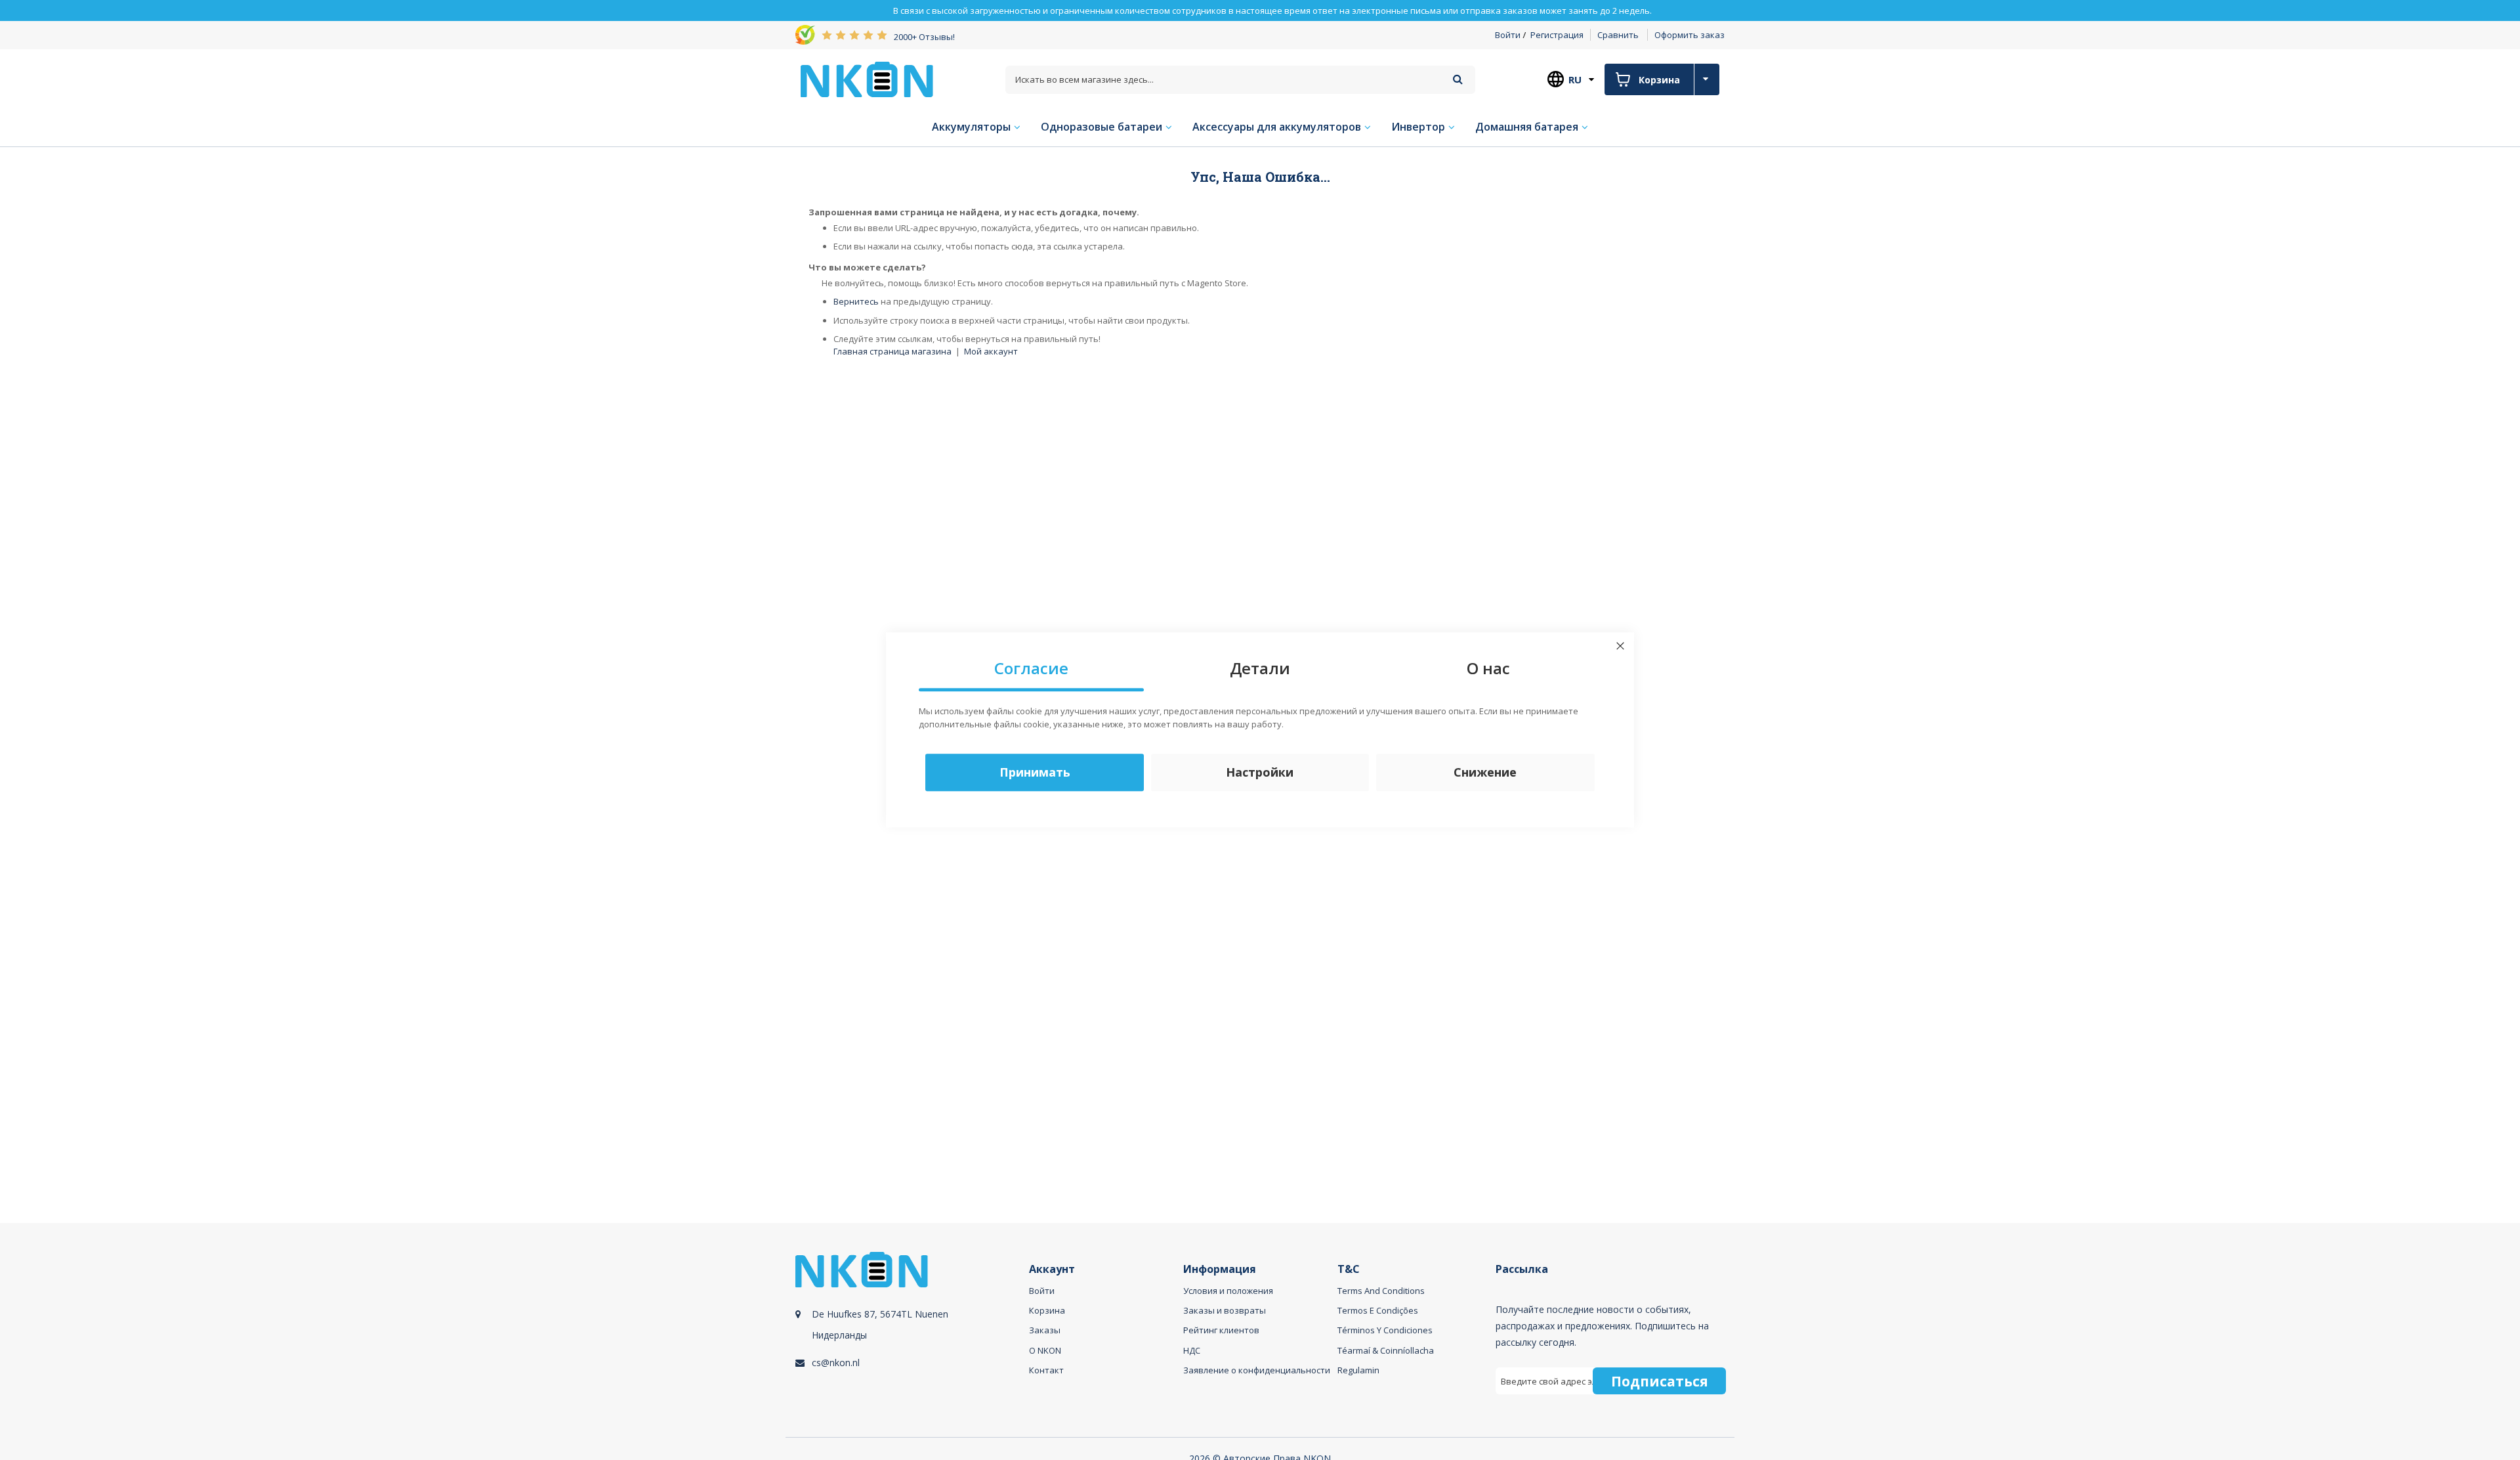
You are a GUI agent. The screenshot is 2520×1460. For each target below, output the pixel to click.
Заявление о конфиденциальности (1257, 1370)
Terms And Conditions (1381, 1291)
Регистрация (1557, 35)
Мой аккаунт (991, 351)
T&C (1349, 1269)
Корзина (1047, 1310)
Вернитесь (856, 301)
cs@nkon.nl (836, 1363)
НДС (1192, 1350)
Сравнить (1618, 35)
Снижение (1485, 773)
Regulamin (1358, 1370)
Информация (1220, 1269)
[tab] (910, 1338)
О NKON (1045, 1350)
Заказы (1045, 1330)
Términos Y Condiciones (1385, 1330)
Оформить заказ (1690, 35)
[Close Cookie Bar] (1620, 646)
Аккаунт (1052, 1269)
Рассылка (1522, 1269)
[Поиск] (1458, 79)
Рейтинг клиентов (1221, 1330)
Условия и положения (1228, 1291)
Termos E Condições (1378, 1310)
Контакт (1046, 1370)
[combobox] (1240, 80)
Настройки (1260, 773)
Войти (1508, 35)
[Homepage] (867, 79)
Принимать (1035, 773)
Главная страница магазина (892, 351)
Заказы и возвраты (1225, 1310)
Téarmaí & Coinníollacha (1386, 1350)
